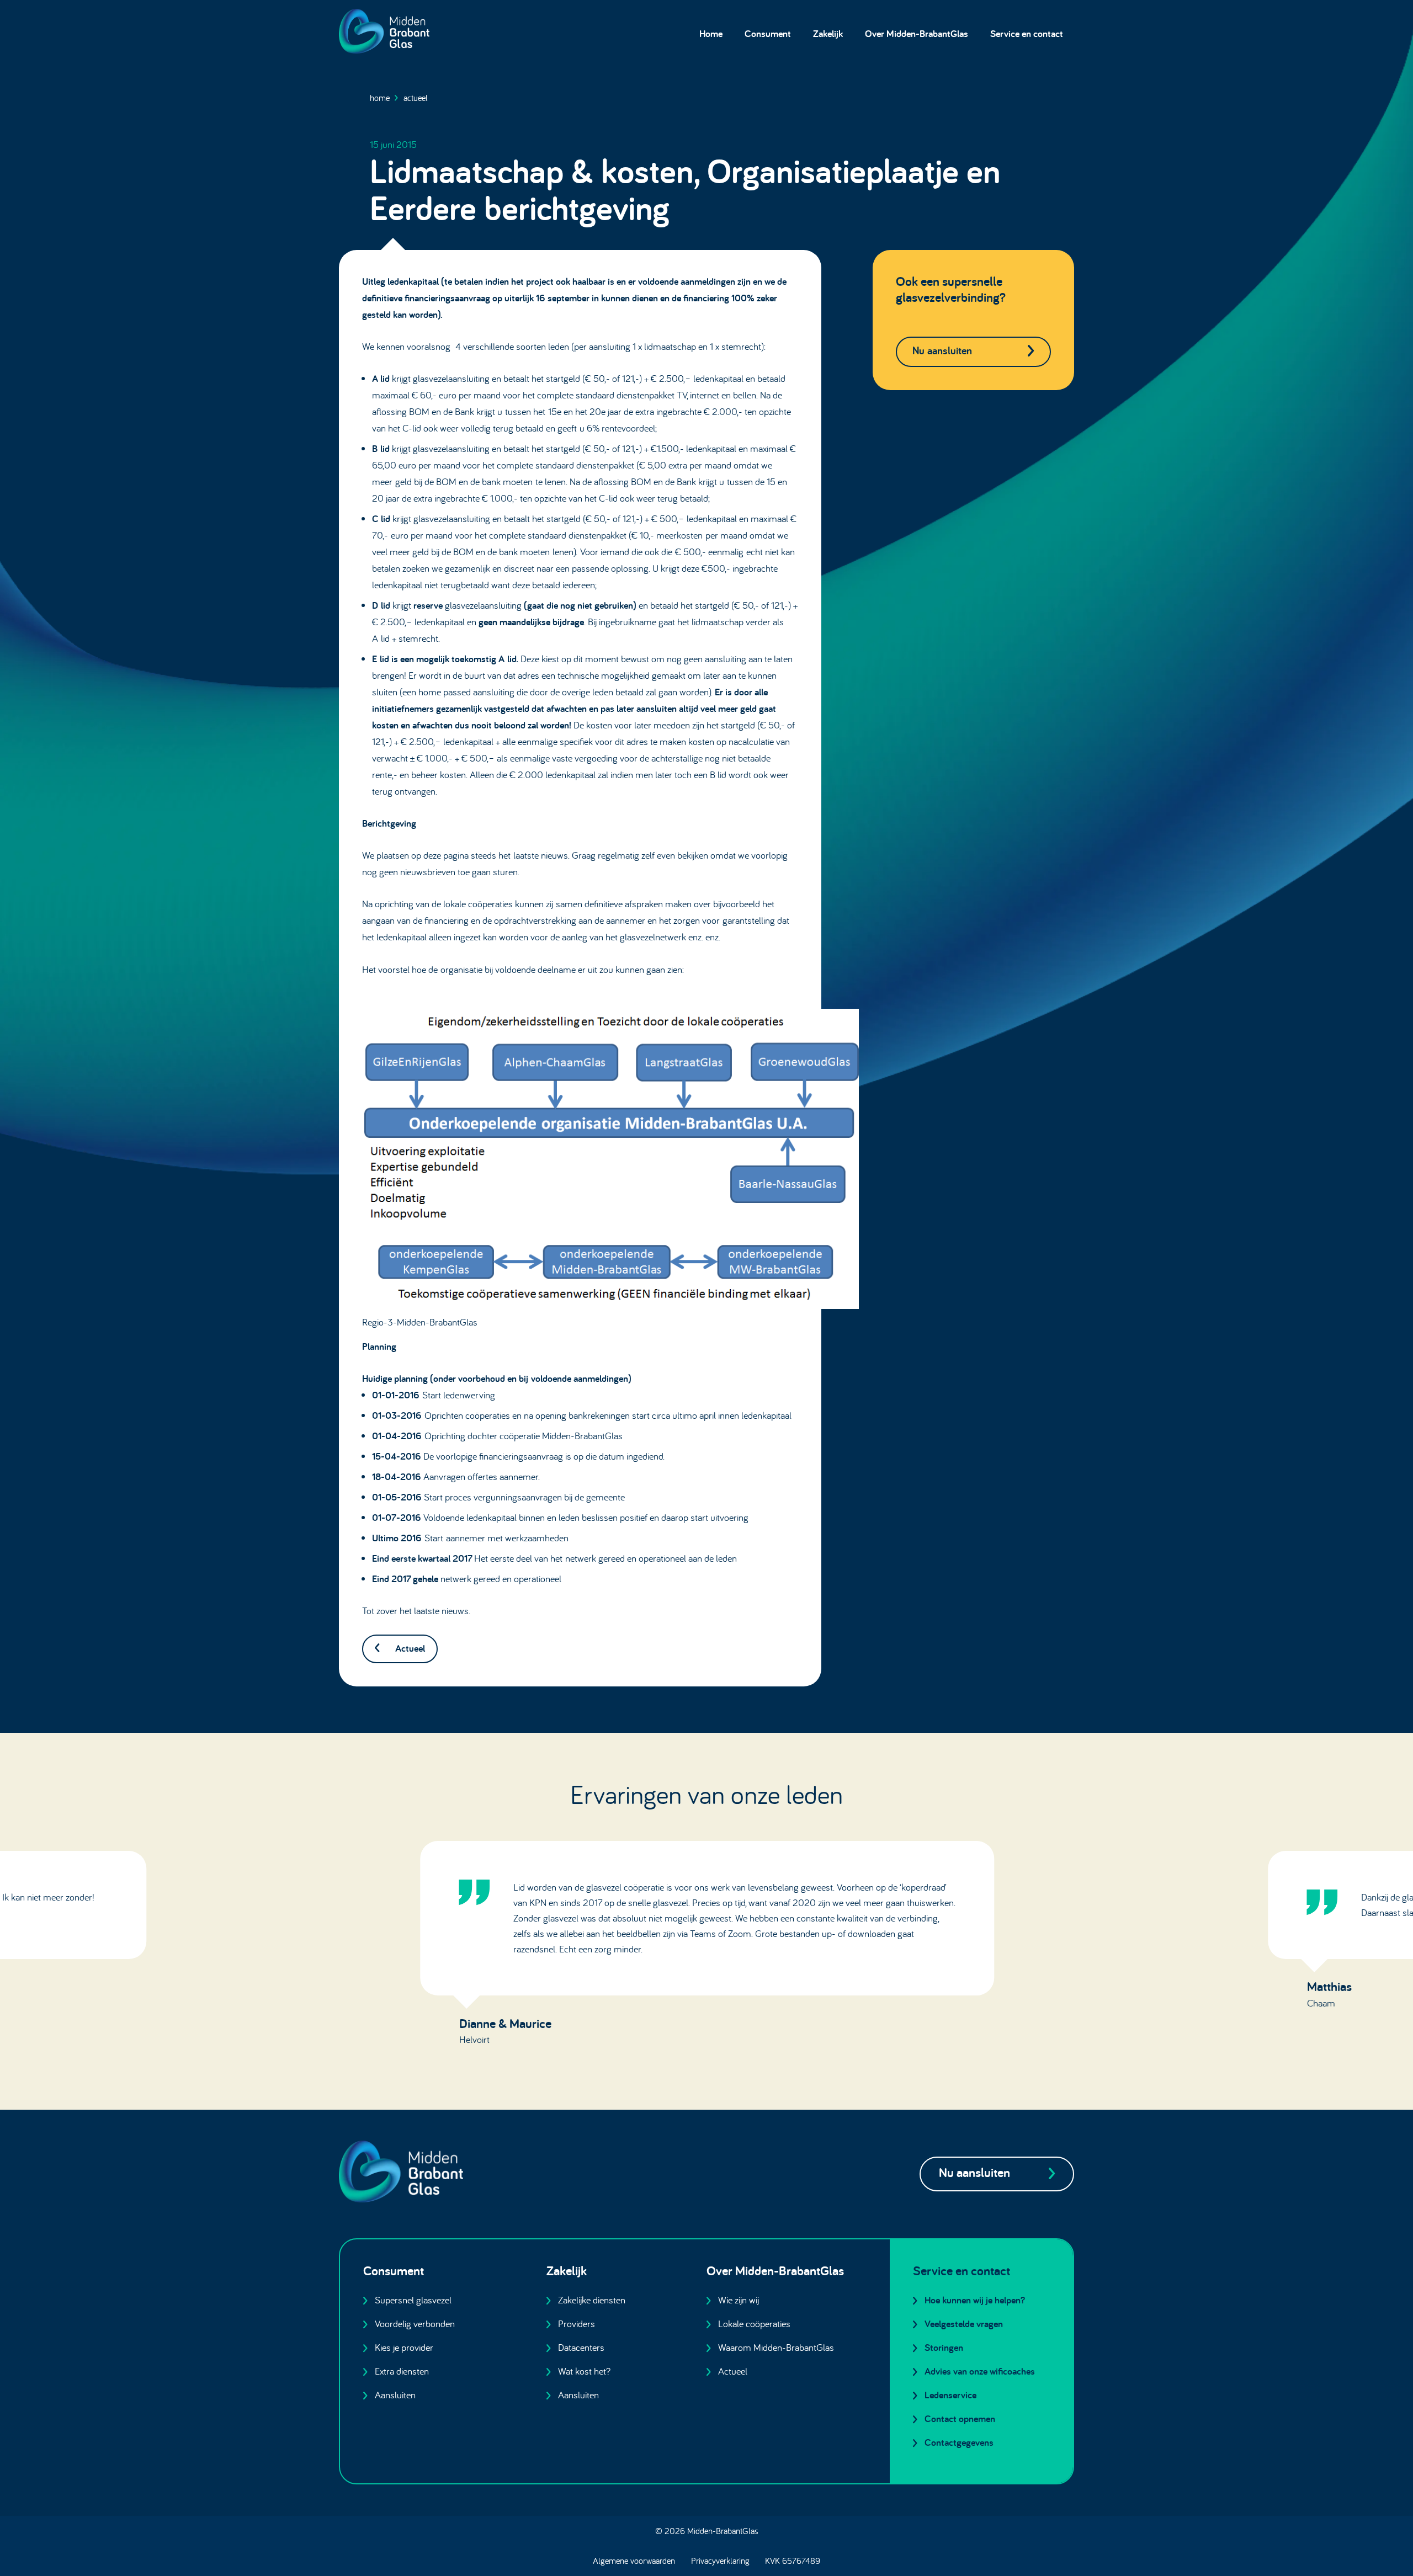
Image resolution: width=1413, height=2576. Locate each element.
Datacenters (581, 2347)
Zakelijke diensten (592, 2300)
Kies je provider (404, 2347)
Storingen (944, 2347)
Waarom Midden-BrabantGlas (776, 2347)
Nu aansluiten (942, 350)
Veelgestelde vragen (964, 2324)
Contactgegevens (959, 2442)
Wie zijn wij (739, 2300)
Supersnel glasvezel (413, 2300)
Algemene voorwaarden (634, 2561)
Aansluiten (395, 2395)
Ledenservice (950, 2395)
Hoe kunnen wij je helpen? (975, 2300)
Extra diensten (402, 2371)
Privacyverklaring (720, 2561)
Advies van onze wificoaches (980, 2371)
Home (711, 33)
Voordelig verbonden (415, 2324)
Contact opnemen (960, 2418)
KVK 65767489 (793, 2561)
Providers (577, 2324)
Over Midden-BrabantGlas (917, 33)
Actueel (416, 98)
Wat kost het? (584, 2371)
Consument (768, 33)
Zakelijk (828, 33)
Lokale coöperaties (754, 2324)
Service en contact (1027, 33)
